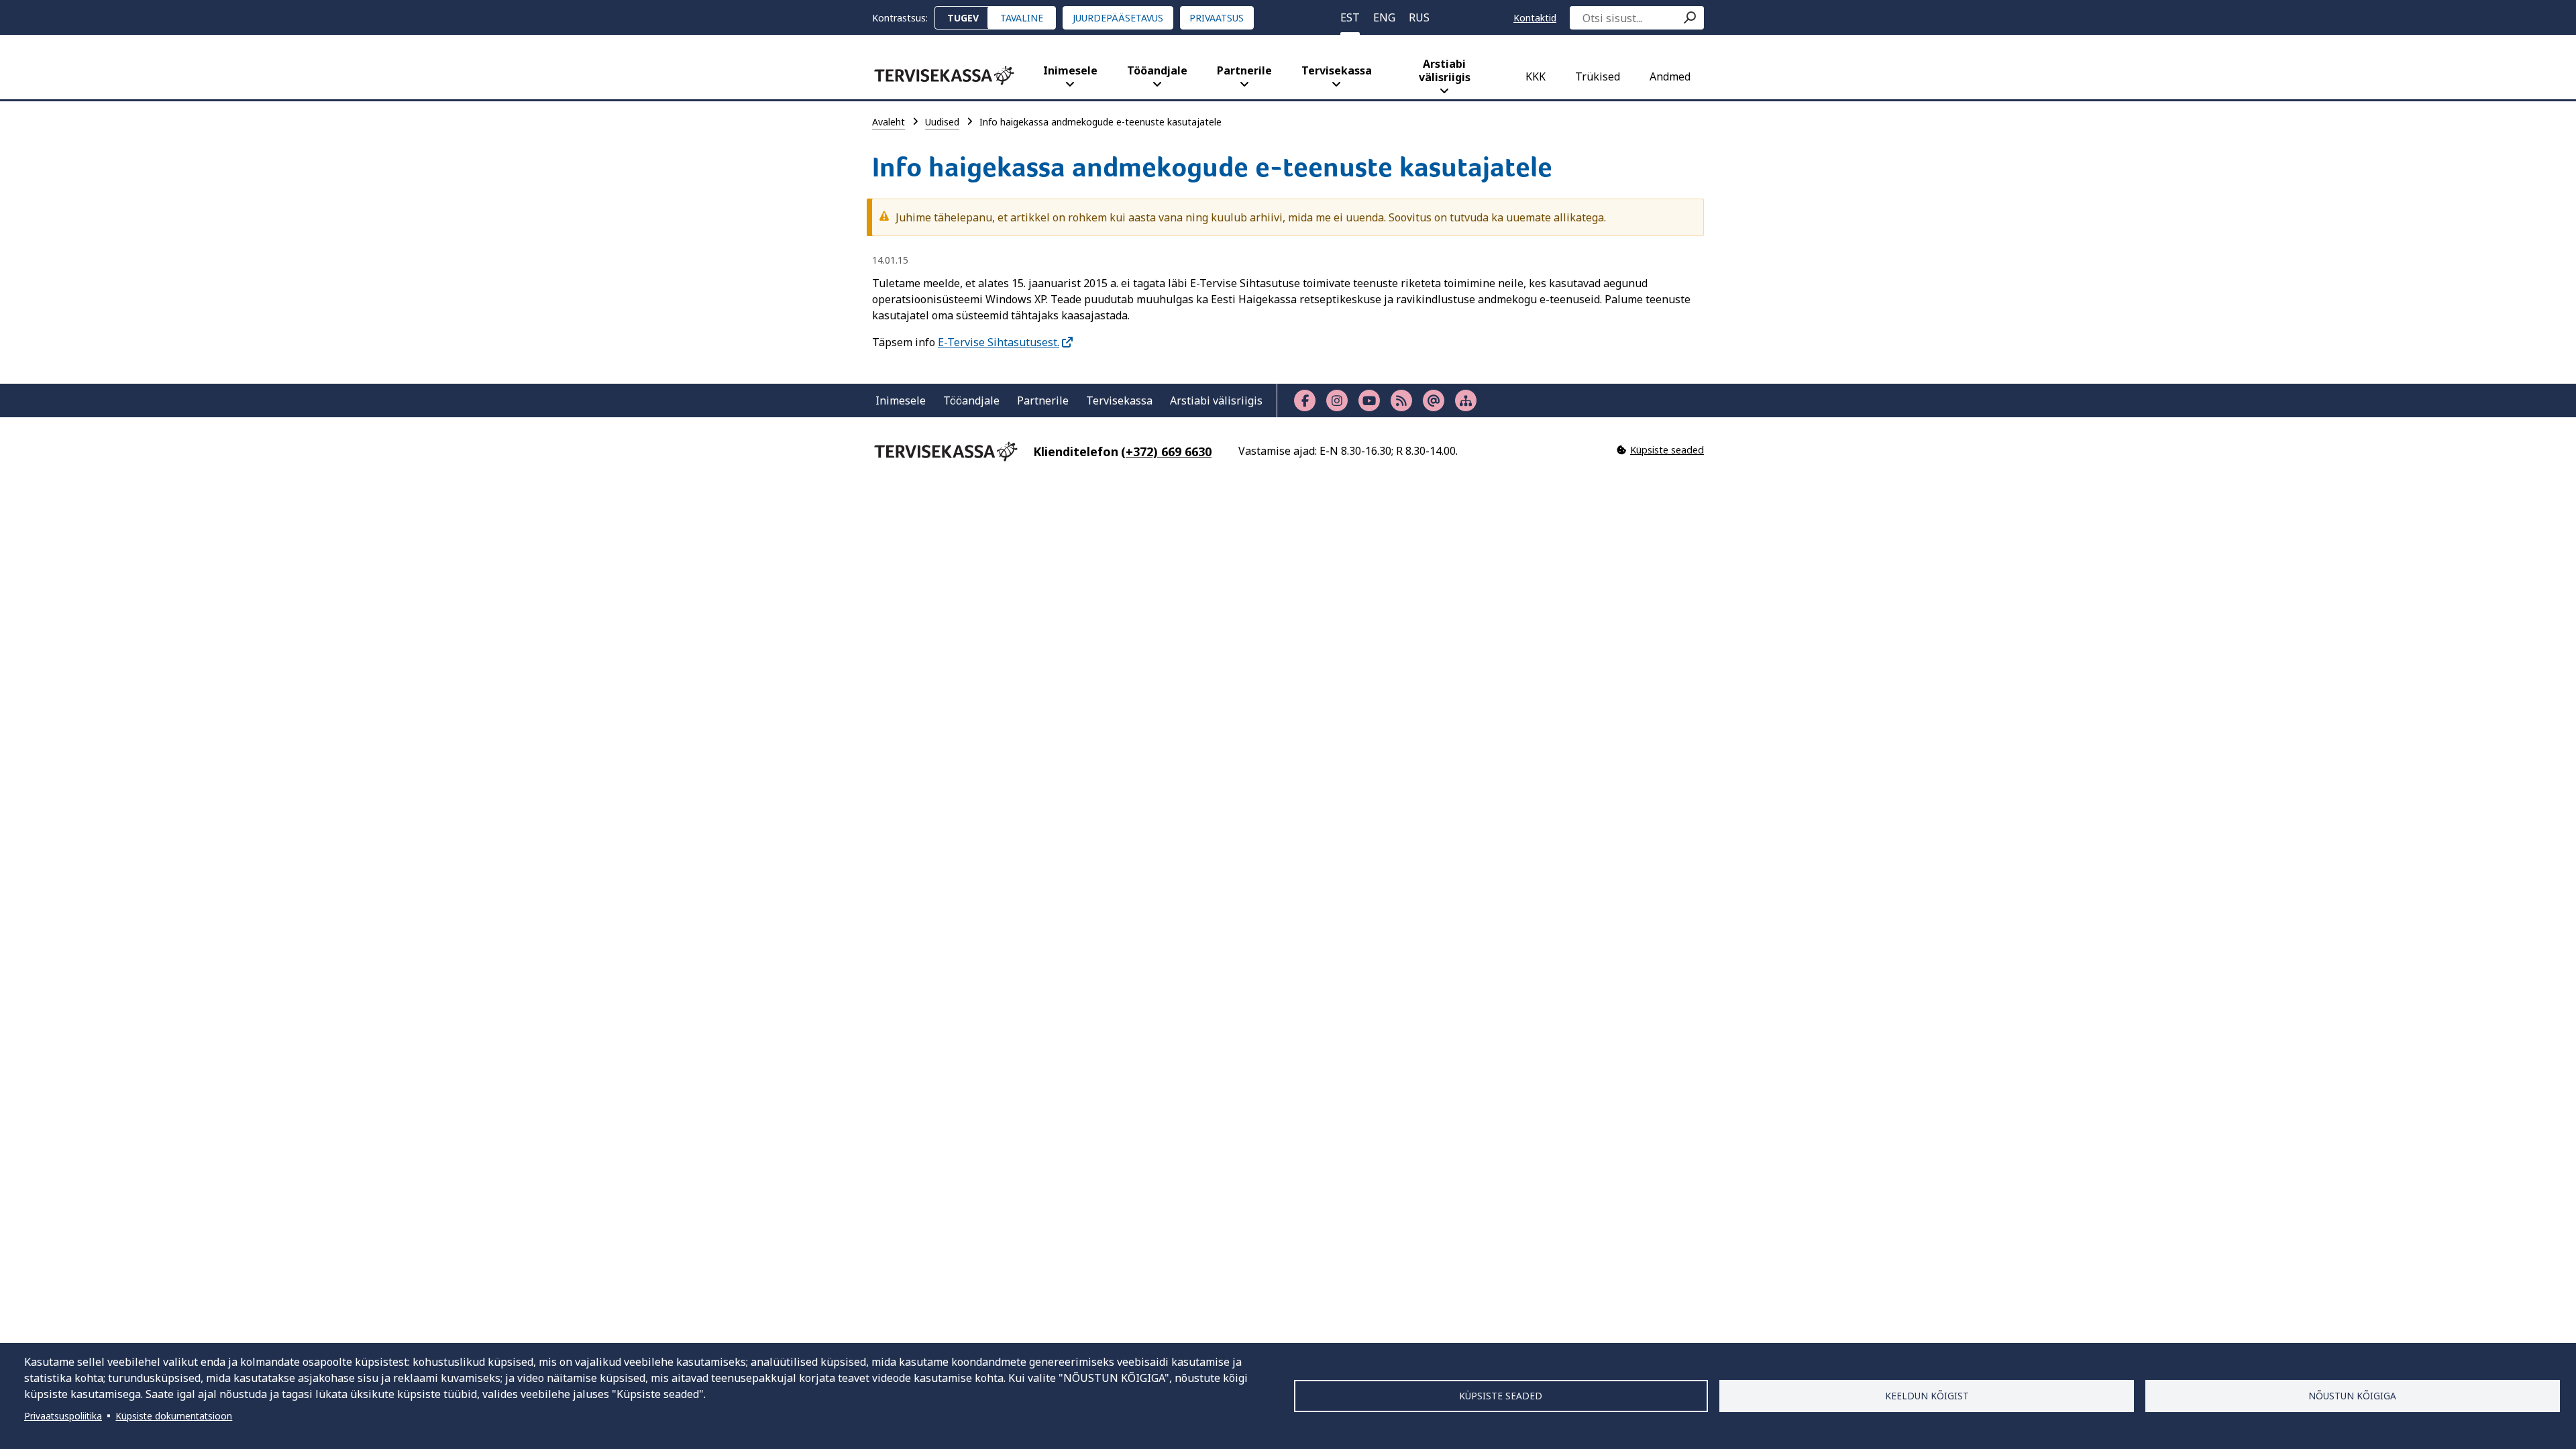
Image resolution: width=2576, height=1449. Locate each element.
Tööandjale (1157, 70)
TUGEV (963, 18)
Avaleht (889, 122)
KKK (1536, 76)
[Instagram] (1337, 400)
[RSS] (1401, 400)
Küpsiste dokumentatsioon (174, 1416)
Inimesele (1070, 70)
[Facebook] (1305, 400)
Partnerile (1244, 70)
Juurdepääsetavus (1118, 18)
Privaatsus (1217, 18)
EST (1350, 17)
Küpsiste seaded (1501, 1396)
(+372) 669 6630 (1166, 451)
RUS (1419, 17)
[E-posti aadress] (1434, 400)
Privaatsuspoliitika (63, 1416)
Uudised (942, 122)
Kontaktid (1535, 18)
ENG (1384, 17)
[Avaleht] (944, 75)
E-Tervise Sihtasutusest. (999, 342)
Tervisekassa (1337, 70)
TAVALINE (1022, 18)
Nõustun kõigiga (2352, 1396)
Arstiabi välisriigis (1445, 70)
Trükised (1598, 76)
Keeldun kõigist (1927, 1396)
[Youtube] (1369, 400)
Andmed (1670, 76)
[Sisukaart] (1466, 400)
